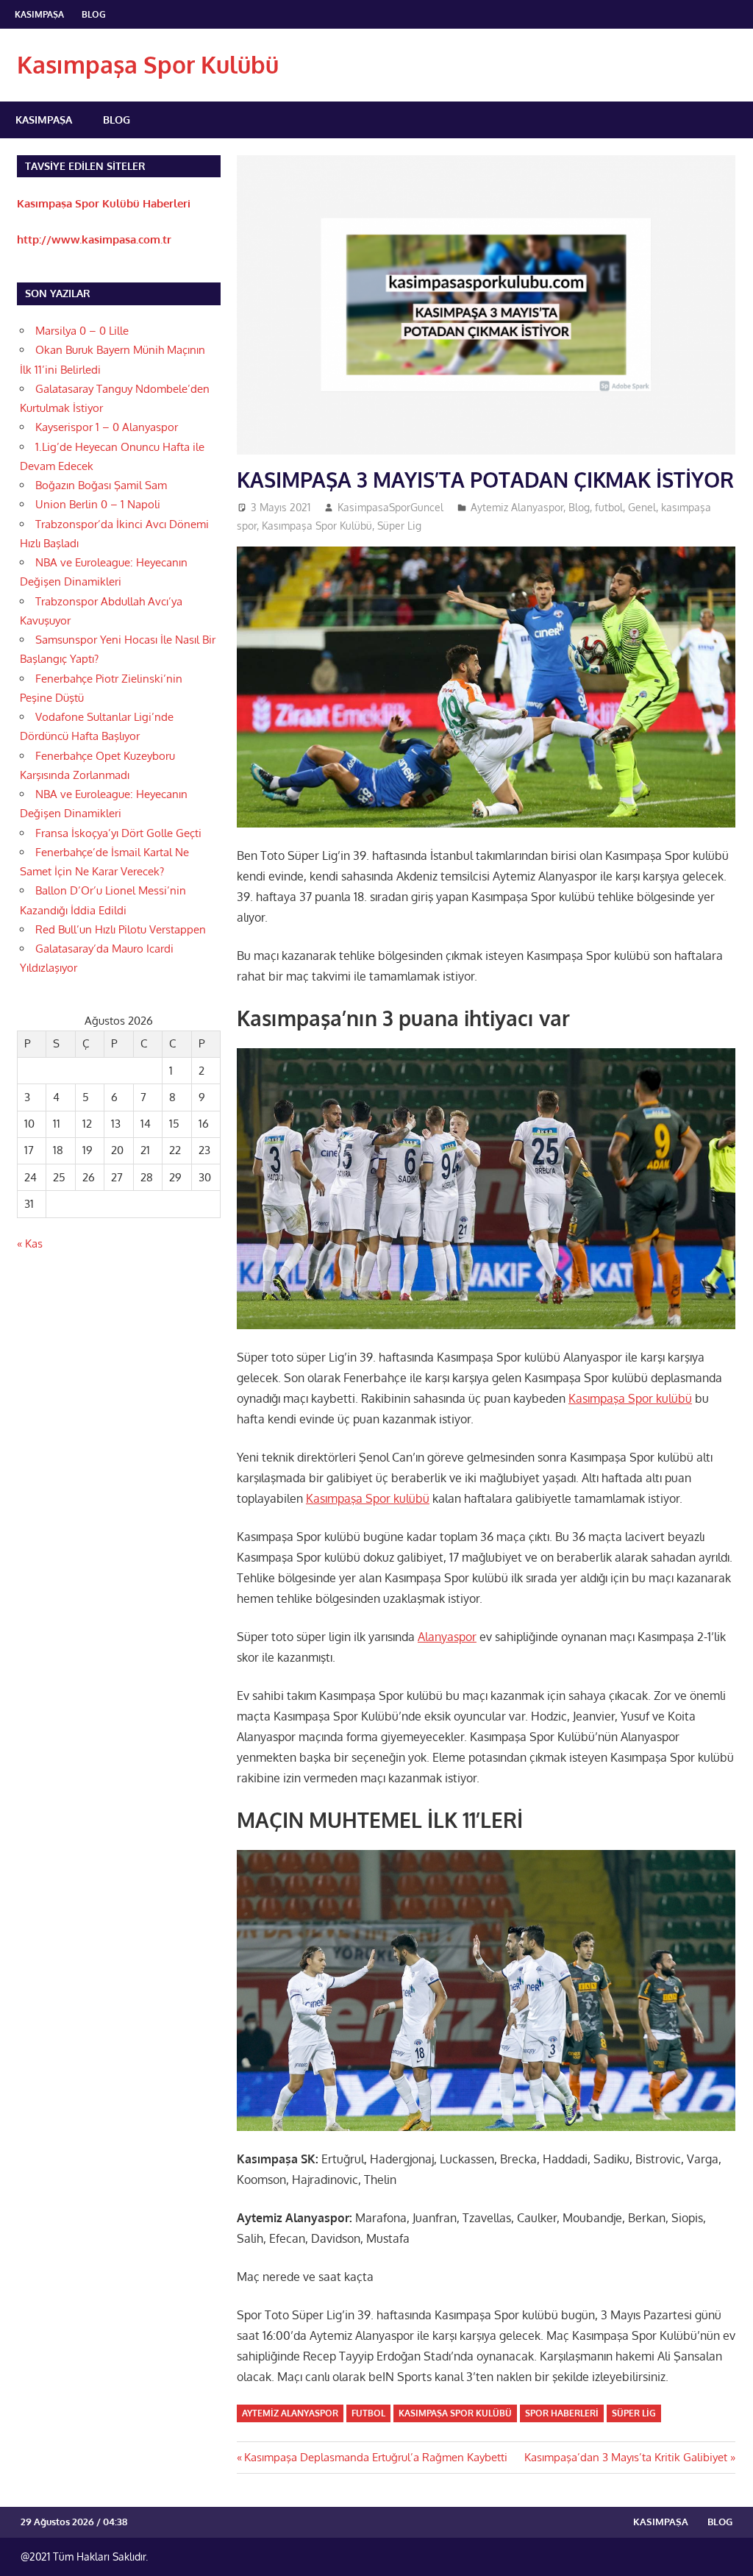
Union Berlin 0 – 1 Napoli (98, 504)
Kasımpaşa (39, 14)
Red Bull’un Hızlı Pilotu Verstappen (121, 929)
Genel (642, 507)
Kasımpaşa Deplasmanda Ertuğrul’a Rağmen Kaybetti (375, 2457)
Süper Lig (399, 526)
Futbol (368, 2413)
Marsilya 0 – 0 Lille (82, 331)
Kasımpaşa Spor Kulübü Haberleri (104, 203)
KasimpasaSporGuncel (390, 507)
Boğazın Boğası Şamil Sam (101, 485)
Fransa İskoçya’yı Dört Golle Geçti (118, 833)
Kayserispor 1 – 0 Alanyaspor (107, 427)
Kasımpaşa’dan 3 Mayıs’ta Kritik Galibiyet (626, 2457)
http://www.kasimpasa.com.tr (94, 239)
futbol (609, 507)
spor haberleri (562, 2413)
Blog (94, 14)
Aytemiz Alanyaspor (517, 507)
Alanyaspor (447, 1637)
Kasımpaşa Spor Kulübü (148, 64)
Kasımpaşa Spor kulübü (630, 1398)
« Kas (30, 1243)
